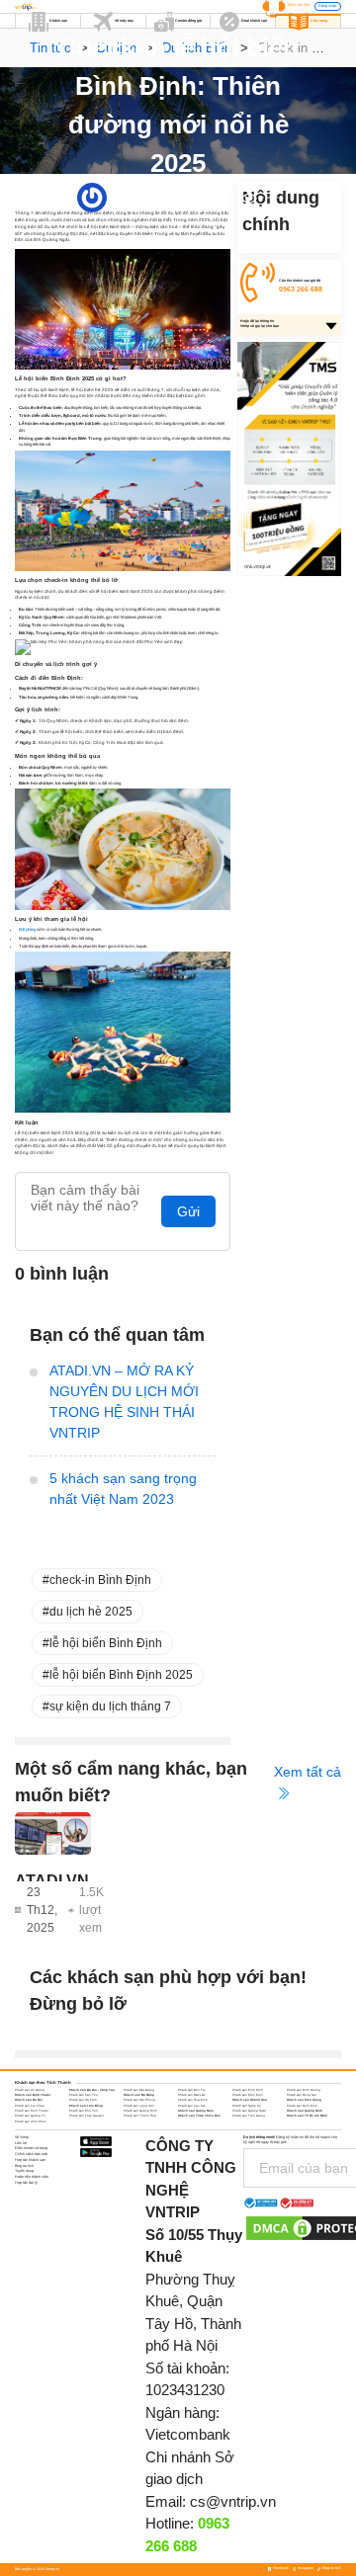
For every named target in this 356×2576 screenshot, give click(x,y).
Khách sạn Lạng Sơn (139, 2106)
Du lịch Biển (223, 198)
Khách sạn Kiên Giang (304, 2100)
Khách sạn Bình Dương (304, 2090)
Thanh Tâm (117, 198)
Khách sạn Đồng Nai (302, 2095)
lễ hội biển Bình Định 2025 (121, 1675)
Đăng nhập (327, 6)
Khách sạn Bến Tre (192, 2090)
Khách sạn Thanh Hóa (140, 2116)
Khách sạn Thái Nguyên (87, 2116)
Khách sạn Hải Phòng (139, 2100)
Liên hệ (21, 2143)
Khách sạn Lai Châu (30, 2106)
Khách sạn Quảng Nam (196, 2111)
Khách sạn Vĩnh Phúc (30, 2121)
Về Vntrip (22, 2137)
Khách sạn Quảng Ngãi (249, 2111)
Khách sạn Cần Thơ (84, 2095)
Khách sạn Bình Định (248, 2090)
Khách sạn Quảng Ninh (305, 2111)
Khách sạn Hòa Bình (193, 2100)
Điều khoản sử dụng (31, 2148)
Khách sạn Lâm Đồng (86, 2106)
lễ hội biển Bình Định (106, 1643)
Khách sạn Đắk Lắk (191, 2095)
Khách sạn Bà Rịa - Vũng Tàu (92, 2090)
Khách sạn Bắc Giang (139, 2090)
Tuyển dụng (24, 2171)
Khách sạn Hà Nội (29, 2100)
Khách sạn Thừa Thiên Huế (199, 2116)
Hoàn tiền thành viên (32, 2177)
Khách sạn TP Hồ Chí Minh (307, 2116)
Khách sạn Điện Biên (248, 2095)
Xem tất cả (308, 1772)
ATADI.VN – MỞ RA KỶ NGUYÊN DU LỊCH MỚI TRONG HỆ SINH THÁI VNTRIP (124, 1402)
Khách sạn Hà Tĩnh (83, 2100)
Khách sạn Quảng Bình (140, 2111)
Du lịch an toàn (199, 198)
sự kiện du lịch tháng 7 (110, 1706)
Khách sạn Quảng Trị (30, 2116)
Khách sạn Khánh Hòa (250, 2100)
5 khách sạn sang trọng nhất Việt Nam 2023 (123, 1489)
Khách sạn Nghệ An (247, 2106)
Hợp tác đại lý (26, 2183)
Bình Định (177, 198)
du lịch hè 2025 (91, 1612)
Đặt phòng (27, 929)
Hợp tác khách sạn (30, 2160)
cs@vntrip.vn (233, 2501)
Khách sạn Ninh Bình (302, 2106)
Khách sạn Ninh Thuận (32, 2111)
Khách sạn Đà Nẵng (139, 2095)
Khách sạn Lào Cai (192, 2106)
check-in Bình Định (100, 1580)
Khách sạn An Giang (30, 2090)
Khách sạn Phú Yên (84, 2111)
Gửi (188, 1211)
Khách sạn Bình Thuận (33, 2095)
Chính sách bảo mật (31, 2154)
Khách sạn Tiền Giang (249, 2116)
